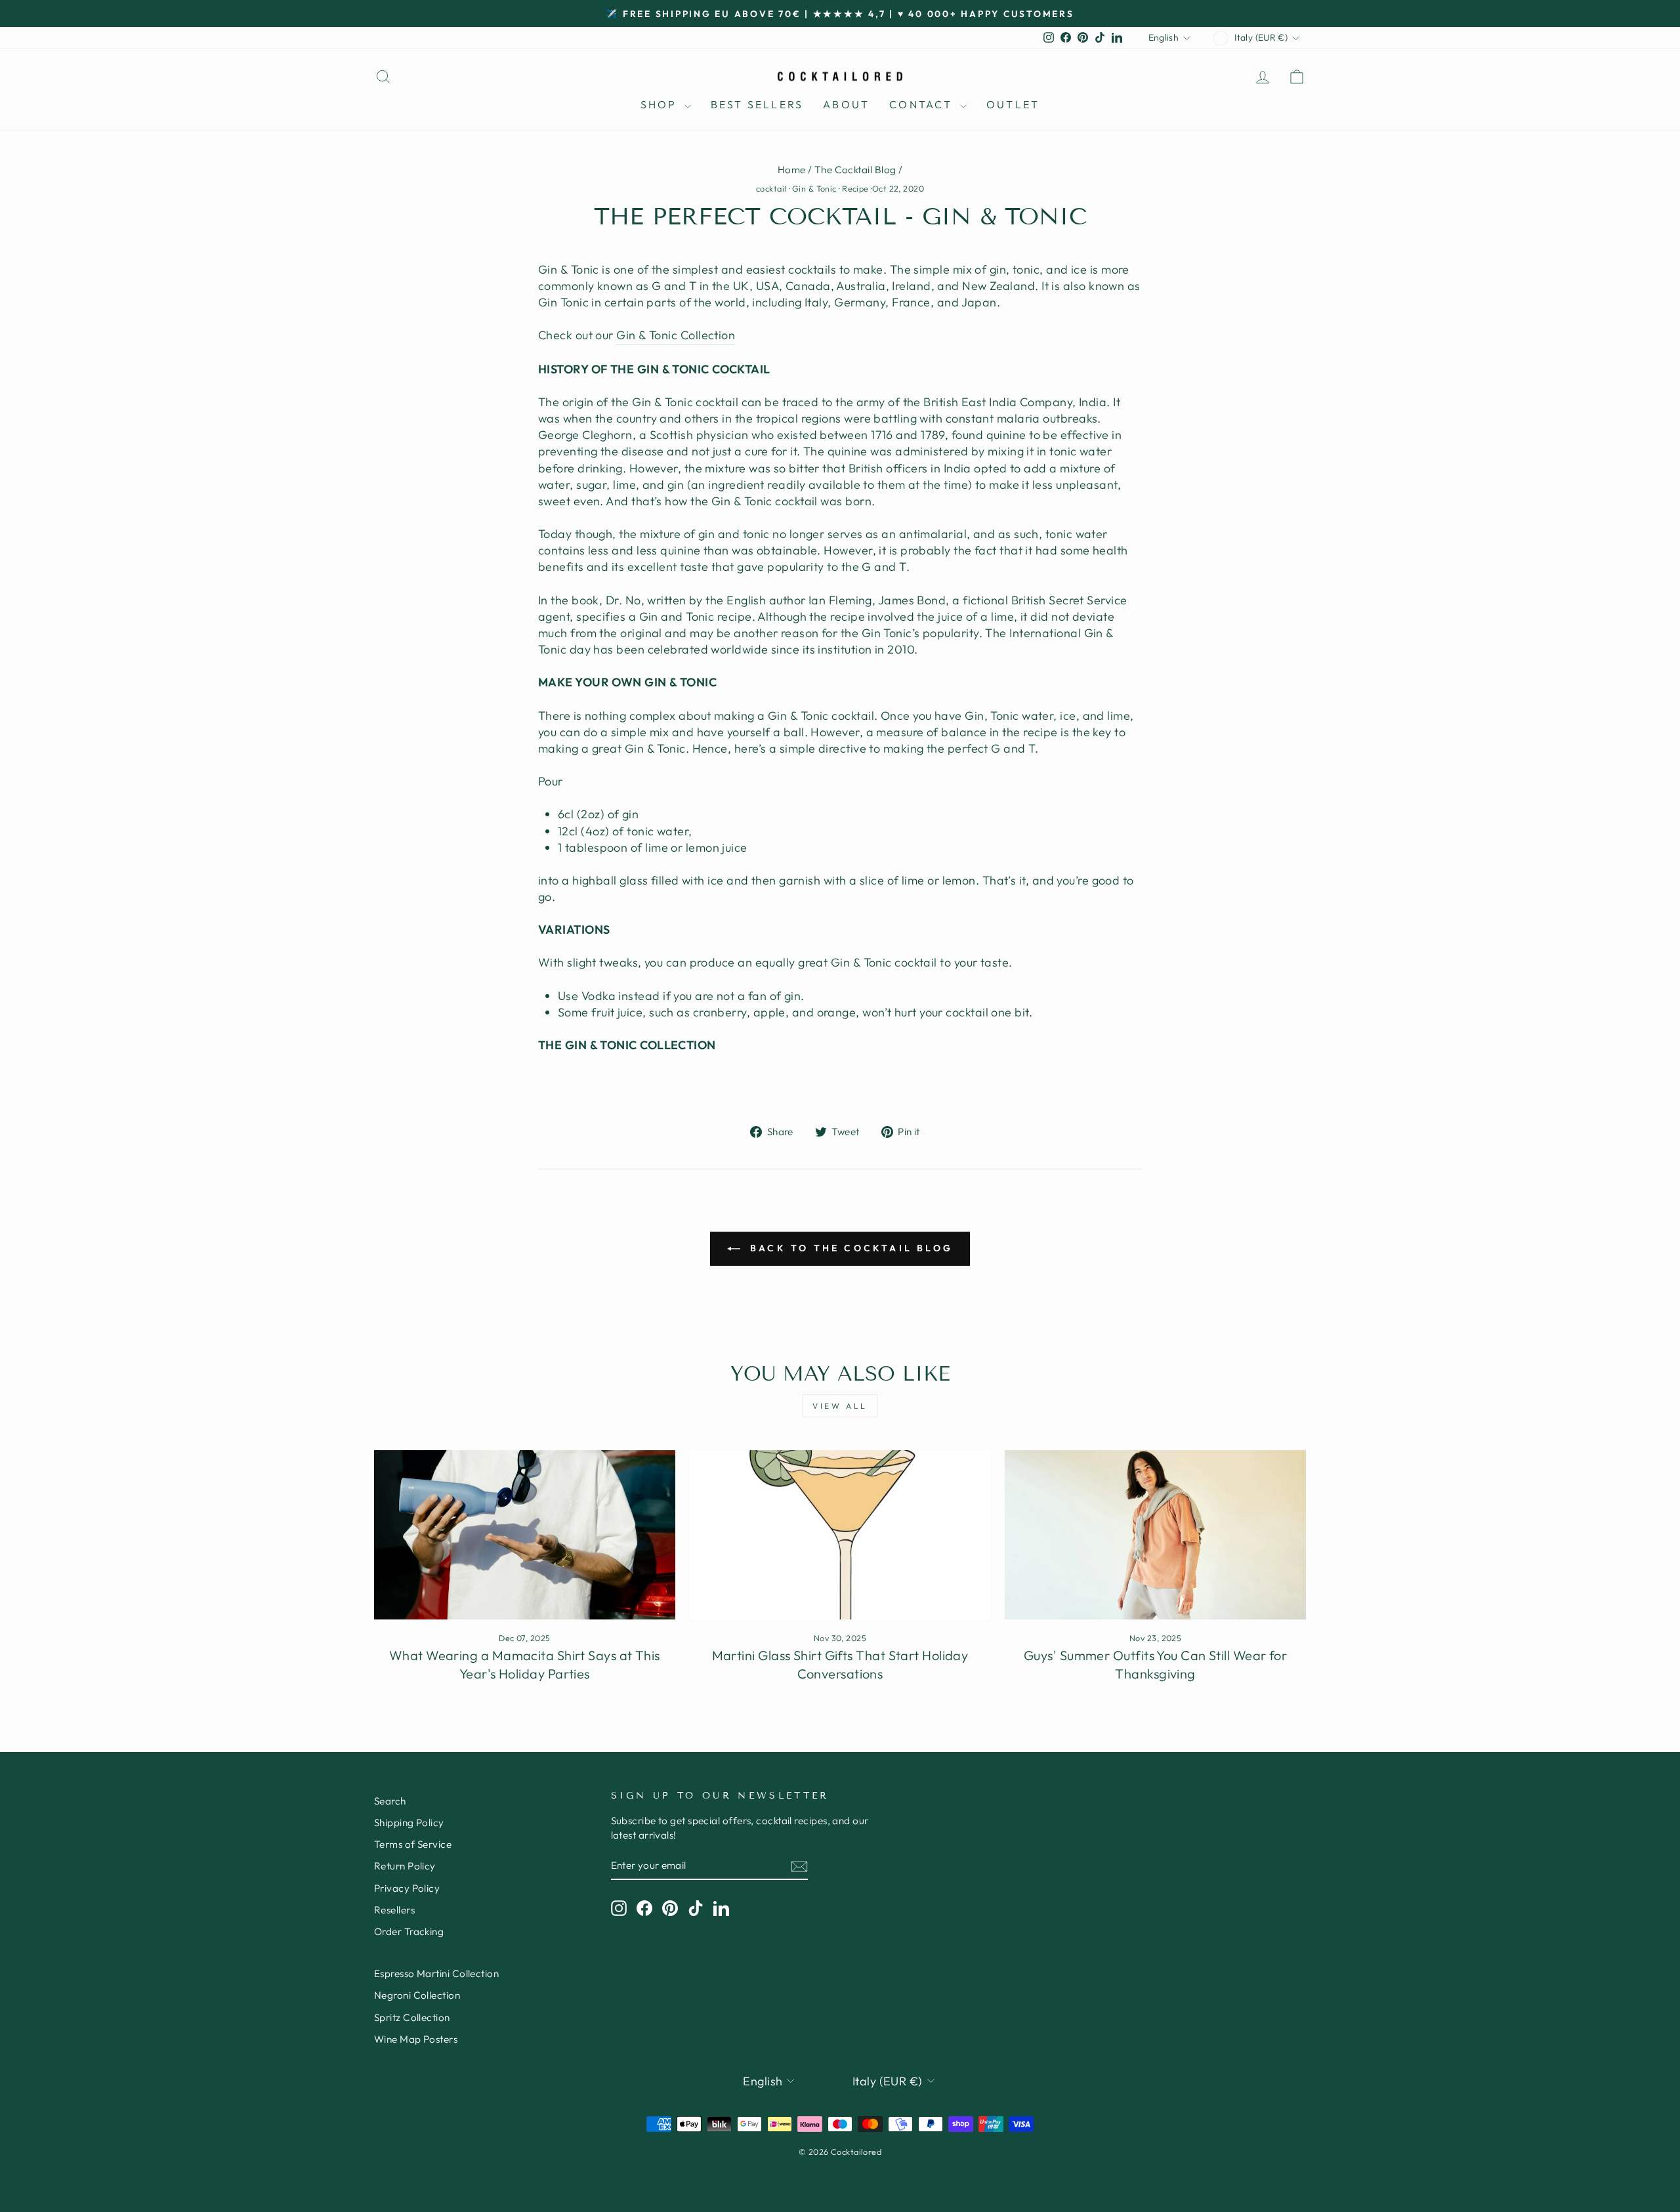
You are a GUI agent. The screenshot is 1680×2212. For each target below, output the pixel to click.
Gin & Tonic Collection (676, 335)
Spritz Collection (412, 2017)
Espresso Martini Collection (436, 1973)
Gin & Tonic (814, 188)
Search (390, 1801)
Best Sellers (757, 104)
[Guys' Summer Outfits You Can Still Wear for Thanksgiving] (1155, 1535)
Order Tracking (409, 1931)
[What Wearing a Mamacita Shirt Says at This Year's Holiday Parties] (525, 1535)
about (846, 104)
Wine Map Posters (416, 2039)
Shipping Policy (409, 1823)
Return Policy (405, 1866)
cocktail (771, 188)
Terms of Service (413, 1844)
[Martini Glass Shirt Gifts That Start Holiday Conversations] (840, 1535)
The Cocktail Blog (855, 170)
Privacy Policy (407, 1888)
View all (840, 1406)
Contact (923, 104)
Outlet (1013, 104)
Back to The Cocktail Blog (849, 1248)
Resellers (394, 1910)
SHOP (661, 104)
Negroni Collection (417, 1995)
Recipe (855, 188)
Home (792, 170)
